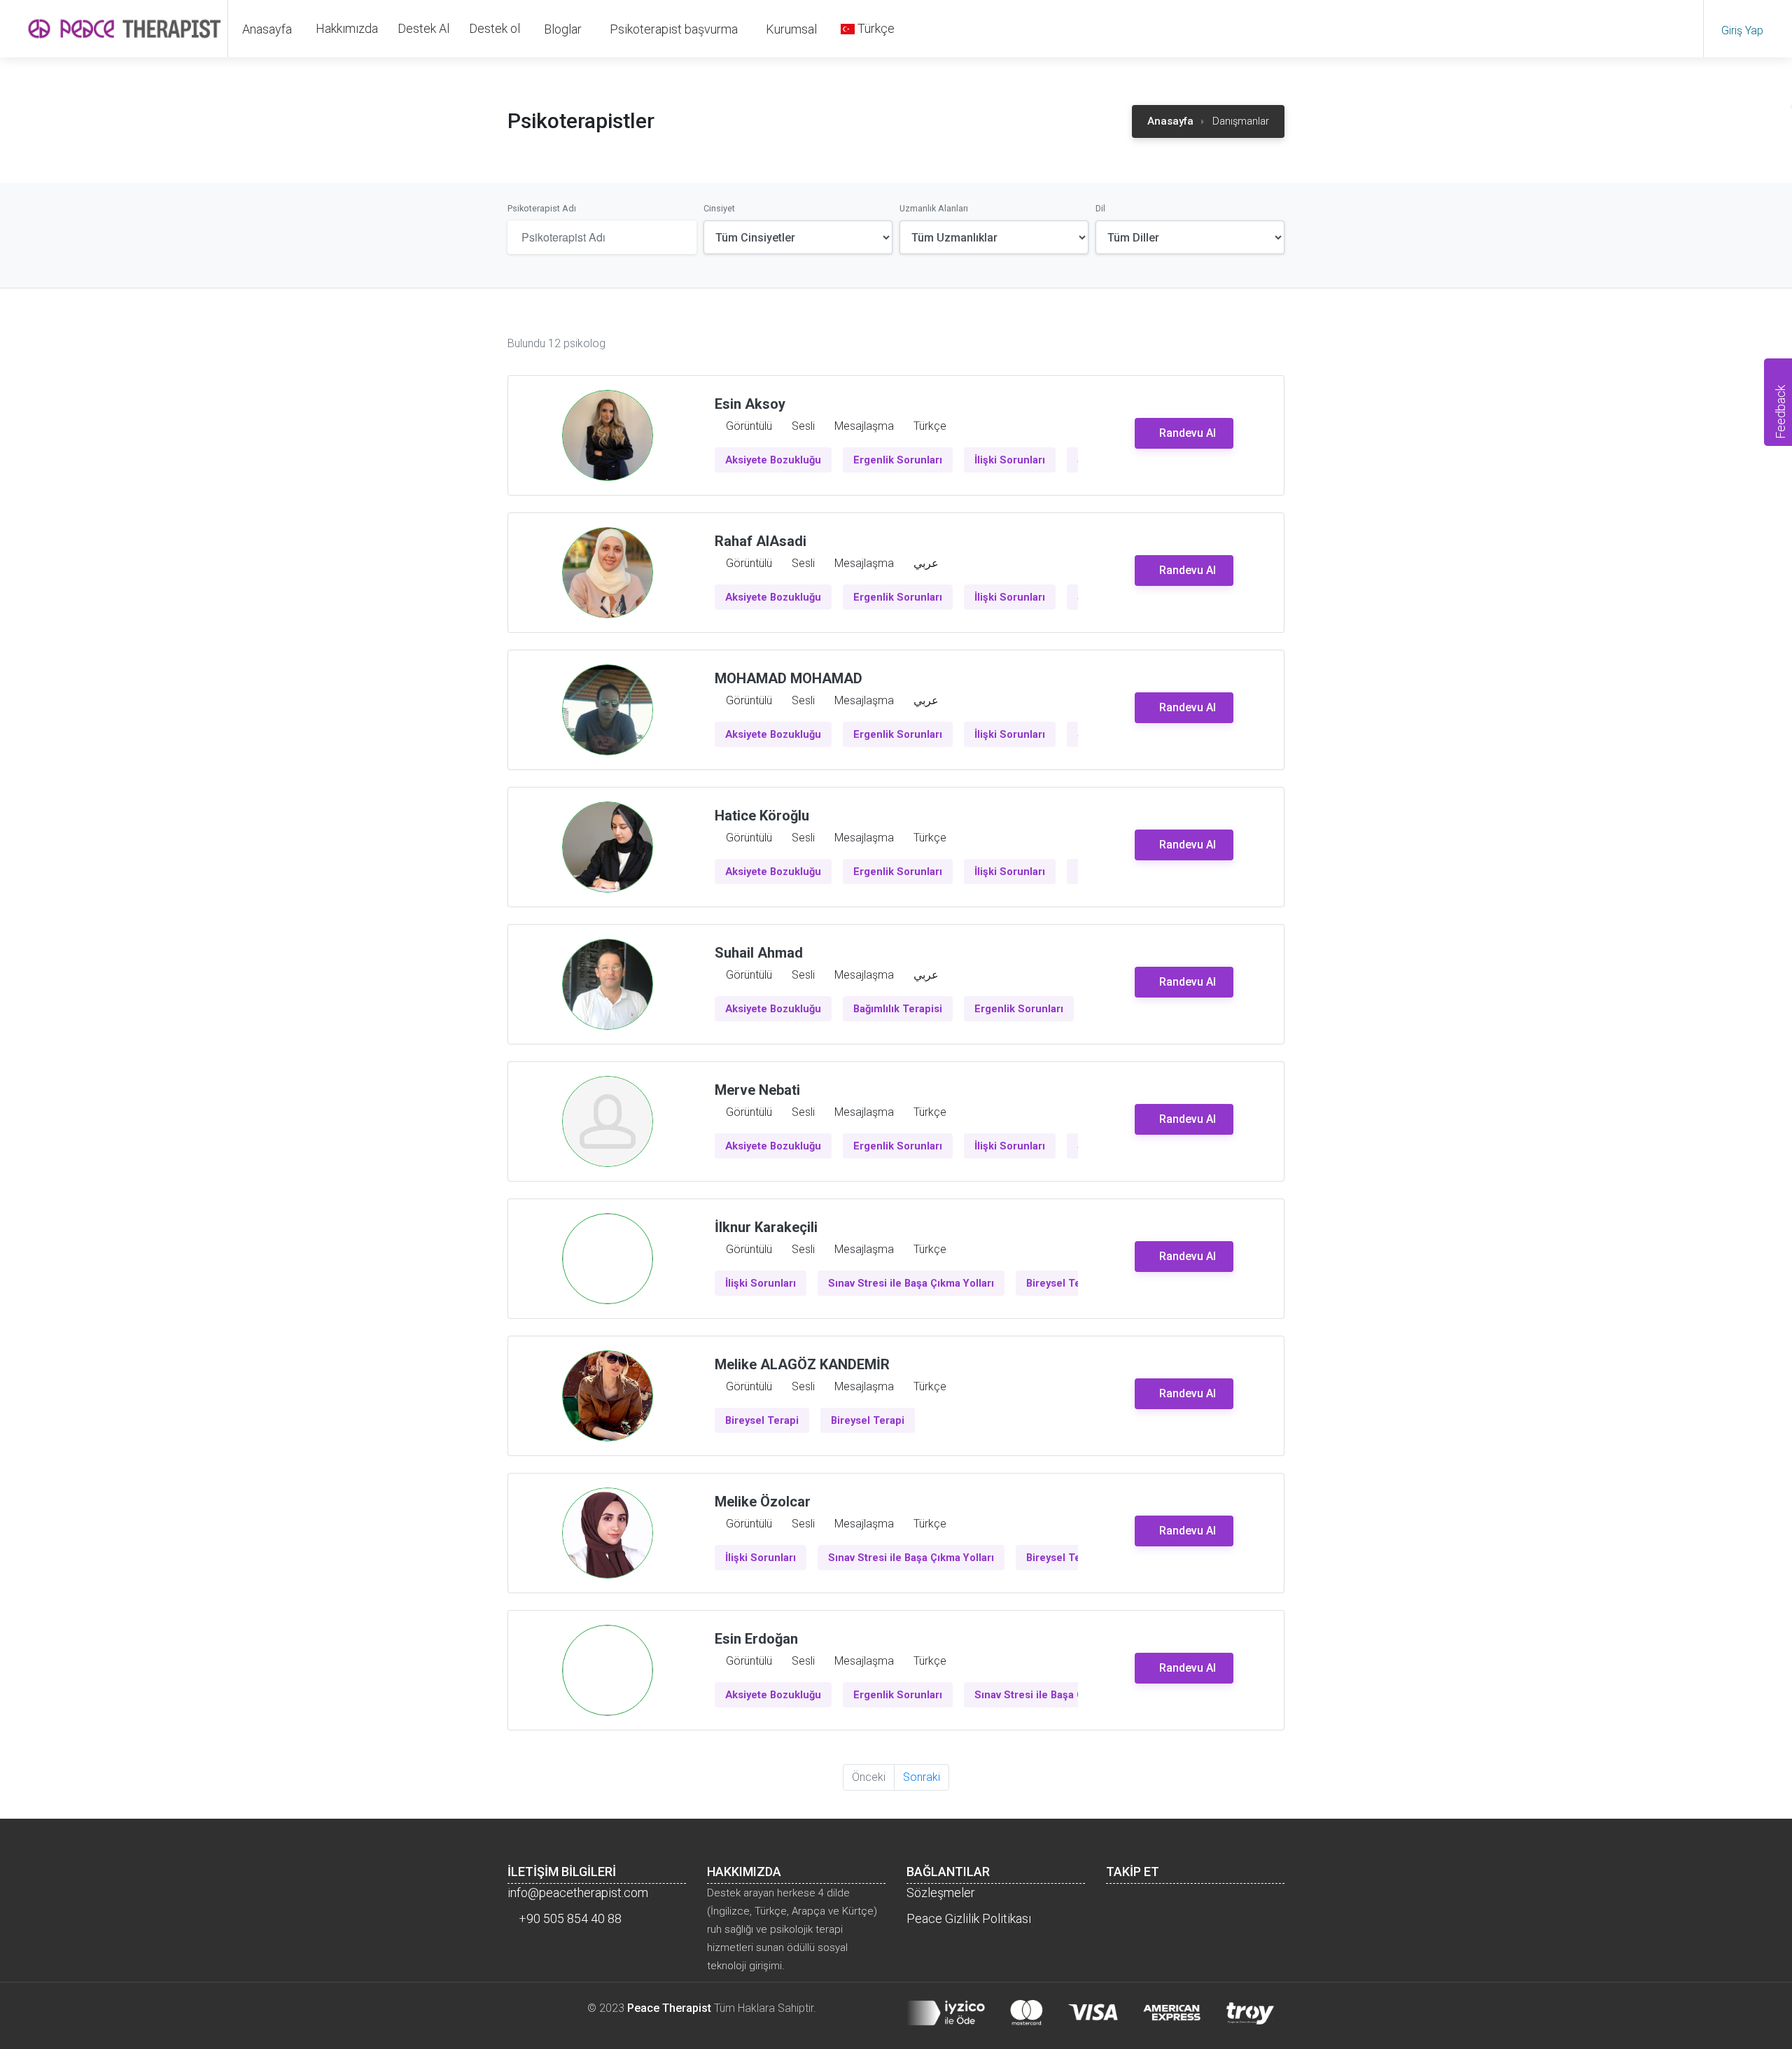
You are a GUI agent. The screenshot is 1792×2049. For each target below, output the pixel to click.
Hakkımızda (347, 28)
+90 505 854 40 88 (569, 1918)
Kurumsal (791, 29)
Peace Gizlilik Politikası (969, 1918)
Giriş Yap (1744, 30)
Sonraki (922, 1777)
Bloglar (563, 29)
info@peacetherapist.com (578, 1893)
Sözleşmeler (941, 1893)
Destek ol (495, 28)
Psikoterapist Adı (542, 208)
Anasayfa (267, 29)
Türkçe (875, 28)
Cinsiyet (719, 208)
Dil (1100, 208)
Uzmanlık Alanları (934, 208)
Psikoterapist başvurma (674, 29)
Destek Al (423, 28)
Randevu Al (1188, 433)
